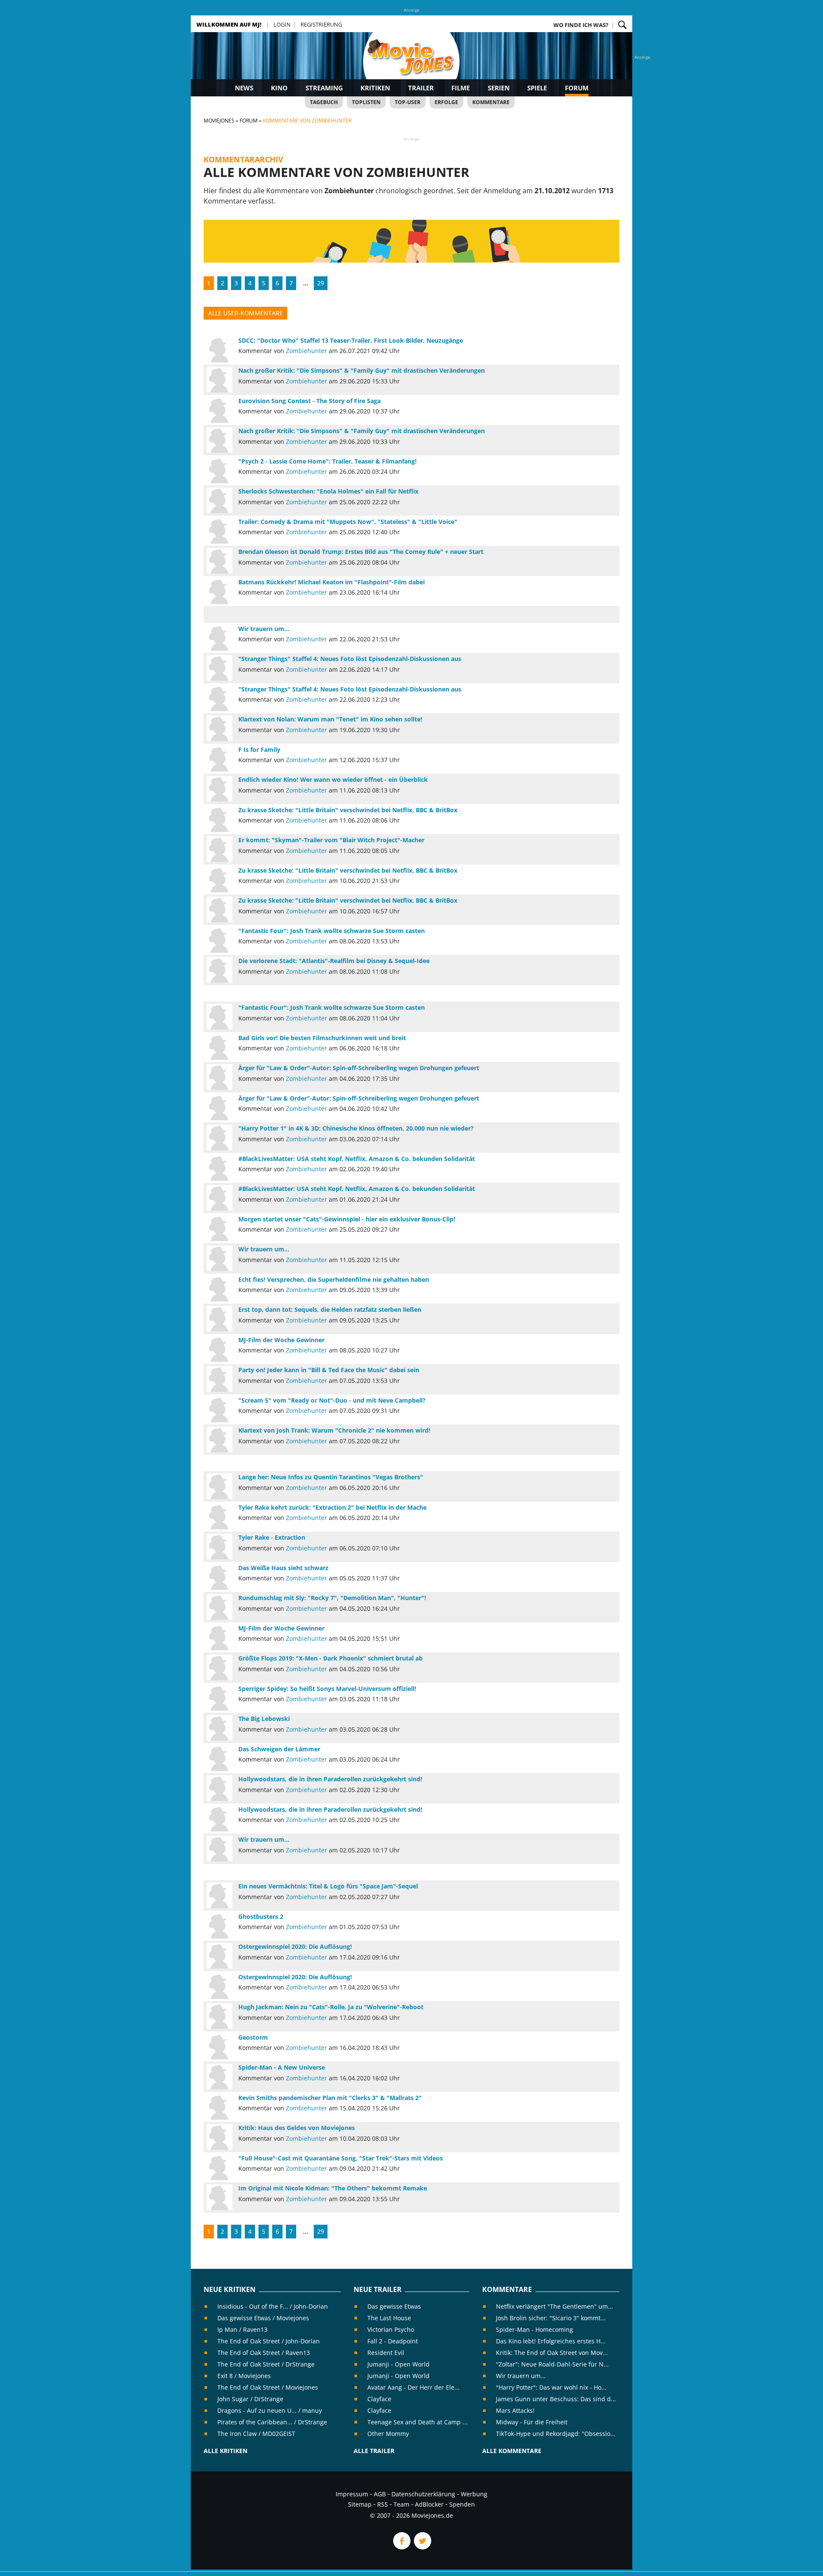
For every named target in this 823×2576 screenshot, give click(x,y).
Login (282, 24)
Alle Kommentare (512, 2451)
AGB (380, 2494)
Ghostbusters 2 (261, 1916)
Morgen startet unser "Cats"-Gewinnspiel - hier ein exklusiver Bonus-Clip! (347, 1219)
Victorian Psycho (391, 2329)
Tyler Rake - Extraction (272, 1537)
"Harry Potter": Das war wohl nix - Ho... (551, 2387)
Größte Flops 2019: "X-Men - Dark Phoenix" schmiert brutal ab (330, 1658)
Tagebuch (324, 102)
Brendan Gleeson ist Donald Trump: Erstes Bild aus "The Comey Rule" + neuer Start (361, 552)
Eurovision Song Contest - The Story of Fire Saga (309, 401)
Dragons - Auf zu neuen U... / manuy (270, 2410)
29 (321, 283)
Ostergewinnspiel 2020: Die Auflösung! (295, 1946)
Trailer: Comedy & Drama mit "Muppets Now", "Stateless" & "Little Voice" (348, 522)
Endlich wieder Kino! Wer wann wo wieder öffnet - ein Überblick (333, 779)
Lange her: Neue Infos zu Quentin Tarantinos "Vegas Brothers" (331, 1477)
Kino (279, 88)
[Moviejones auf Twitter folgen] (422, 2547)
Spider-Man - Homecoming (535, 2329)
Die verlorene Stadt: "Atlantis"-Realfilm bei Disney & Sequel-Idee (334, 961)
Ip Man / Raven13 (242, 2329)
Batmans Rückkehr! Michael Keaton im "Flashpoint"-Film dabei (332, 582)
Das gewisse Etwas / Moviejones (263, 2318)
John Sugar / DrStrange (250, 2399)
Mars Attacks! (515, 2410)
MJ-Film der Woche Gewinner (281, 1340)
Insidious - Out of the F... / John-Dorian (273, 2306)
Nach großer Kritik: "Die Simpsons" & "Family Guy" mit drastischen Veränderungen (362, 370)
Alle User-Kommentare (246, 313)
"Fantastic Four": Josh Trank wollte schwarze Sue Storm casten (332, 931)
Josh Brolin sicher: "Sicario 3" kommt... (551, 2318)
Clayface (379, 2399)
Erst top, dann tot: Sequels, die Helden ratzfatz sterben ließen (330, 1309)
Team (401, 2504)
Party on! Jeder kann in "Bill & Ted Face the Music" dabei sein (329, 1370)
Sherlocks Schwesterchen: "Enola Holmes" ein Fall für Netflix (328, 491)
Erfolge (446, 102)
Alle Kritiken (225, 2451)
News (244, 88)
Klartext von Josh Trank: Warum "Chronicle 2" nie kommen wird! (334, 1430)
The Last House (389, 2318)
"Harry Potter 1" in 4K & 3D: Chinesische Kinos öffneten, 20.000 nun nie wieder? (356, 1128)
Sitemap (360, 2504)
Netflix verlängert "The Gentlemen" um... (554, 2306)
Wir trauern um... (264, 629)
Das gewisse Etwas (394, 2306)
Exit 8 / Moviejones (244, 2376)
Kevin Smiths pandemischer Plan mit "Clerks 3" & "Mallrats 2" (330, 2098)
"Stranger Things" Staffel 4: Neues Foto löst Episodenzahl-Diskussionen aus (350, 659)
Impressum (352, 2494)
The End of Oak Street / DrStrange (266, 2364)
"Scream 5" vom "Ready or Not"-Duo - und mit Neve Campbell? (332, 1400)
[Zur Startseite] (411, 64)
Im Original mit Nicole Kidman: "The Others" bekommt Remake (333, 2188)
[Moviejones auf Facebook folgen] (401, 2547)
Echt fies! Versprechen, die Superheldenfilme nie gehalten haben (334, 1279)
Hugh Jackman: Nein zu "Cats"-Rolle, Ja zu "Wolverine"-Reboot (331, 2007)
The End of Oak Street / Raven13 (264, 2353)
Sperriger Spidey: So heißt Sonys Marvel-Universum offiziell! (327, 1689)
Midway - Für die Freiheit (532, 2422)
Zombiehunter (306, 351)
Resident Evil (386, 2353)
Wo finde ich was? (581, 25)
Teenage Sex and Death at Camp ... (418, 2422)
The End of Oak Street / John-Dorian (269, 2341)
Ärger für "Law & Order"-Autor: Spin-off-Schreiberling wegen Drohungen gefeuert (359, 1068)
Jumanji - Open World (398, 2364)
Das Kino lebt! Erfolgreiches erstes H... (551, 2341)
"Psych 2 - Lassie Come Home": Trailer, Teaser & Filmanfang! (327, 461)
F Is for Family (259, 749)
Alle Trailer (374, 2451)
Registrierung (321, 24)
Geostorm (253, 2037)
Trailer (421, 88)
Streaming (324, 88)
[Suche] (622, 25)
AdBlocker (429, 2504)
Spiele (537, 88)
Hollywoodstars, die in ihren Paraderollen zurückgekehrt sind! (330, 1779)
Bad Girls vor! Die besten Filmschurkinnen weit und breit (322, 1038)
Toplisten (366, 102)
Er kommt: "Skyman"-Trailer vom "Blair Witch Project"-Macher (331, 840)
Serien (499, 88)
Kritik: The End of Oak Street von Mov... (552, 2353)
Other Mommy (388, 2434)
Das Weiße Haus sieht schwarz (283, 1568)
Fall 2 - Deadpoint (393, 2341)
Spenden (462, 2504)
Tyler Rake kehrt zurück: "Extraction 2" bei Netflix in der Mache (332, 1507)
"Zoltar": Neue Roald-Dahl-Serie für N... (552, 2364)
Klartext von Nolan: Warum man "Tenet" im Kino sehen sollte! (330, 719)
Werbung (474, 2494)
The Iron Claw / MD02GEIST (256, 2434)
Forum (577, 88)
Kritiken (375, 88)
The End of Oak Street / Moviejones (268, 2387)
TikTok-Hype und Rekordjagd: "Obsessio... (556, 2434)
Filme (461, 88)
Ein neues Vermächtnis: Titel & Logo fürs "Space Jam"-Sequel (328, 1886)
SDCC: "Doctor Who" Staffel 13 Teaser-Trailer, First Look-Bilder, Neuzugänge (351, 340)
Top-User (408, 102)
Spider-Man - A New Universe (282, 2067)
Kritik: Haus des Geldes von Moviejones (297, 2128)
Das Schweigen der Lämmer (279, 1749)
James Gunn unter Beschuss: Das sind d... (556, 2399)
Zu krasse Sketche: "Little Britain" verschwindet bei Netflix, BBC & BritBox (348, 810)
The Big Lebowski (264, 1719)
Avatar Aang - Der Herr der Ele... (413, 2387)
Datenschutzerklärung (423, 2494)
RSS (383, 2504)
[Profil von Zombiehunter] (219, 350)
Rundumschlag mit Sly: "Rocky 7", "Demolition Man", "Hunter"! (332, 1598)
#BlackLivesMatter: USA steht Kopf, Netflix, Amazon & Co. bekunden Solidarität (357, 1159)
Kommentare (491, 102)
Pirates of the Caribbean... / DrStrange (272, 2422)
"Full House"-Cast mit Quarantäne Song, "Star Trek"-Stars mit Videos (341, 2158)
